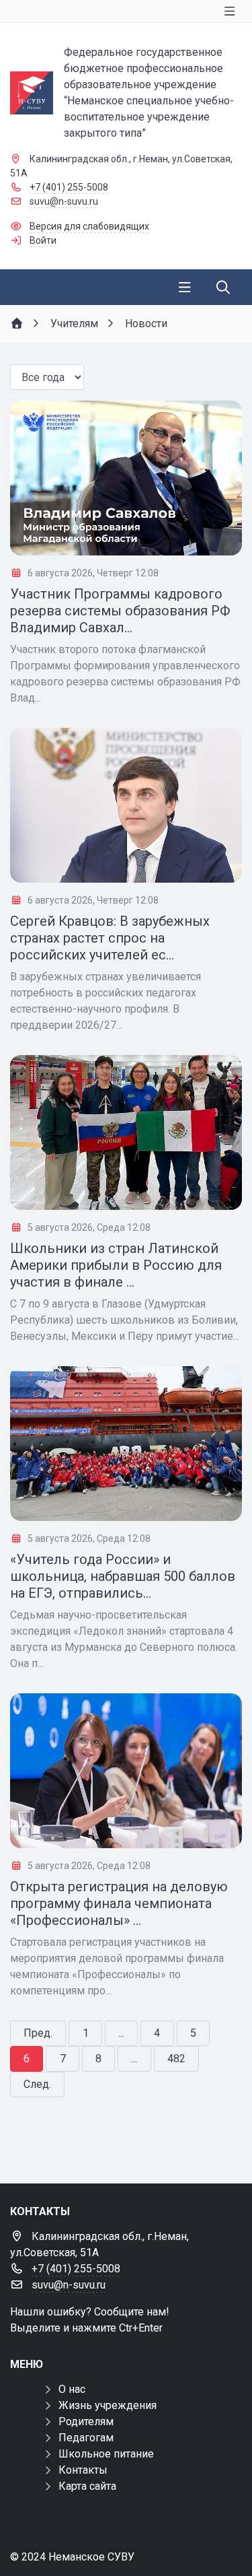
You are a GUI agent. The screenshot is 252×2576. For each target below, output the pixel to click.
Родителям (86, 2421)
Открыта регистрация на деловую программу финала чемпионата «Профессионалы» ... (119, 1903)
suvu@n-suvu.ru (64, 201)
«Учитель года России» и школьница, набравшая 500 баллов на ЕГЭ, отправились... (123, 1576)
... (121, 2033)
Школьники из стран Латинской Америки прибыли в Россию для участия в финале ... (116, 1265)
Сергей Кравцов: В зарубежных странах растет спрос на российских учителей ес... (110, 938)
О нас (72, 2389)
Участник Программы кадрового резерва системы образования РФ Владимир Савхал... (120, 611)
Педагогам (86, 2438)
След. (37, 2084)
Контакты (83, 2470)
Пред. (38, 2033)
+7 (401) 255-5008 (69, 187)
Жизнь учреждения (108, 2405)
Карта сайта (87, 2486)
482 (176, 2059)
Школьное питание (106, 2454)
